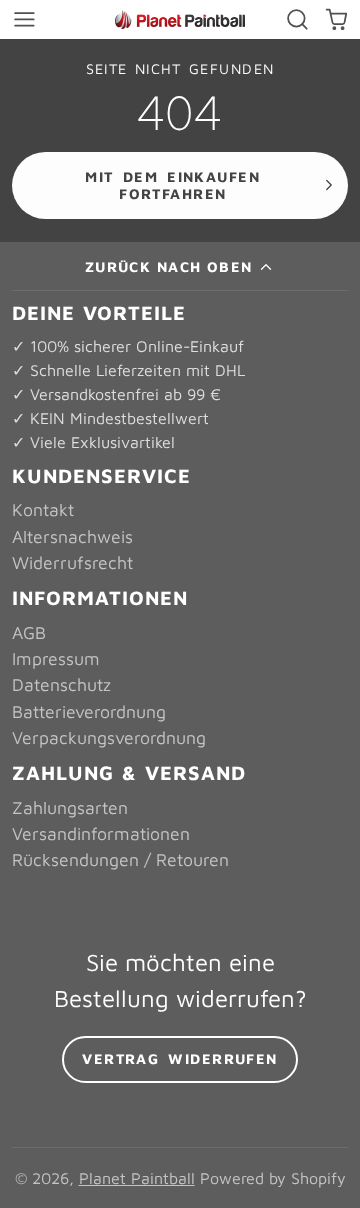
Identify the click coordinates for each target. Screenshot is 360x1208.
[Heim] (180, 19)
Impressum (56, 658)
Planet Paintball (137, 1178)
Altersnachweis (72, 536)
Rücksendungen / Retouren (120, 859)
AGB (29, 632)
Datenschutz (61, 684)
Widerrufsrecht (72, 562)
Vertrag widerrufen (180, 1058)
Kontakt (43, 509)
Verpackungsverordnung (109, 737)
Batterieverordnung (89, 711)
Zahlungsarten (70, 807)
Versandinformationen (101, 833)
